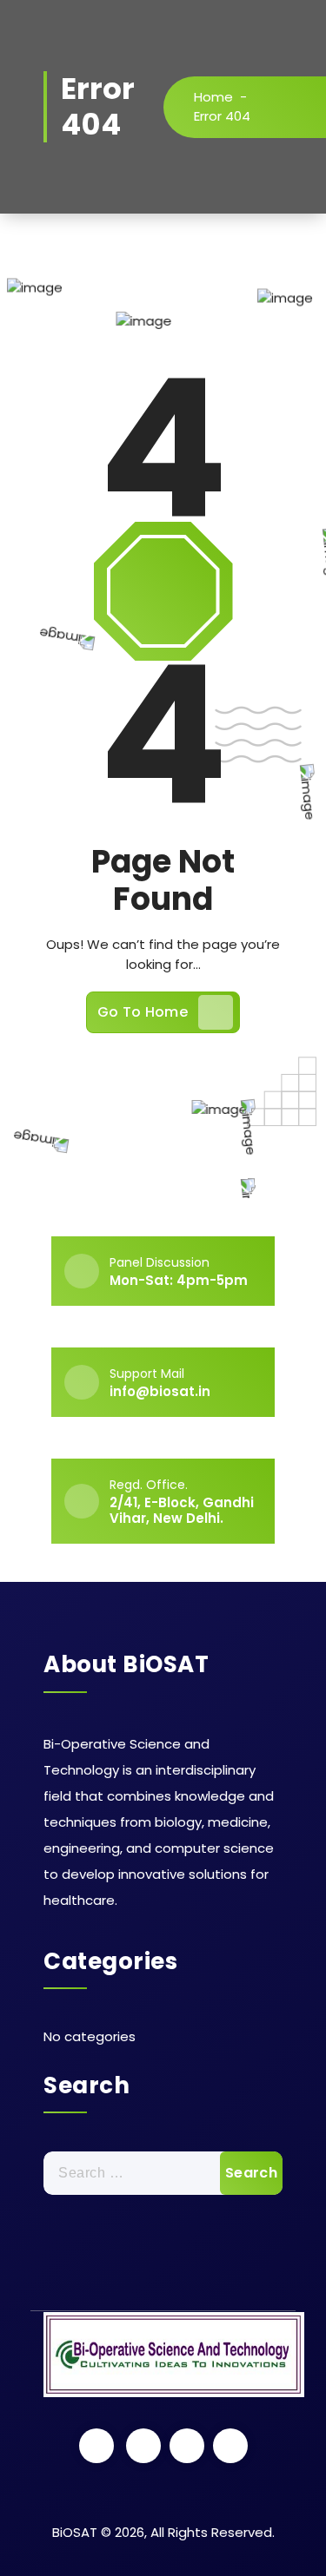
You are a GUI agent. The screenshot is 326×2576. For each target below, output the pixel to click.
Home (213, 97)
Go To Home (143, 1012)
